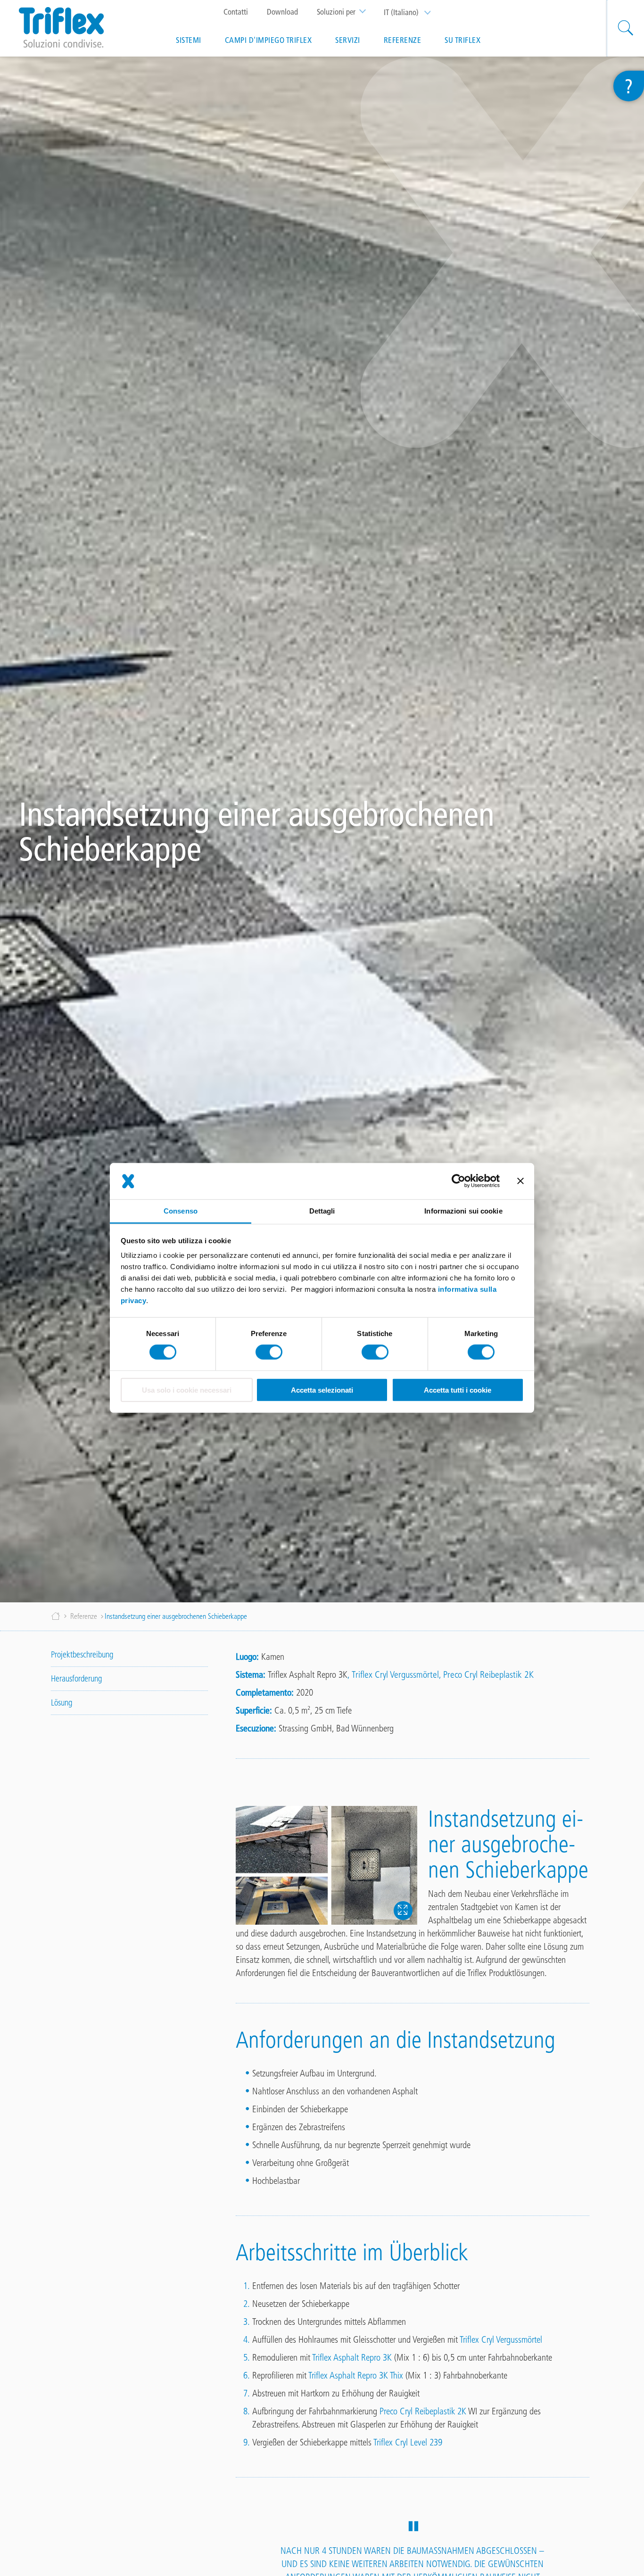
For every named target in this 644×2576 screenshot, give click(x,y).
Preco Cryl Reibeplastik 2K (488, 1674)
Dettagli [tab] (322, 1211)
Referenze (403, 40)
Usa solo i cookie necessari (187, 1390)
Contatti (236, 12)
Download (282, 12)
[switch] (269, 1352)
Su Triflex (462, 40)
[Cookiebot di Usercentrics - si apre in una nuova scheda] (458, 1181)
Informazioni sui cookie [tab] (463, 1211)
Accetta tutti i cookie (458, 1390)
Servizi (348, 40)
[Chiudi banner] (520, 1181)
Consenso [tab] (181, 1211)
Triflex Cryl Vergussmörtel (395, 1674)
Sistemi (189, 40)
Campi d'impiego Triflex (268, 40)
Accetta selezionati (322, 1390)
